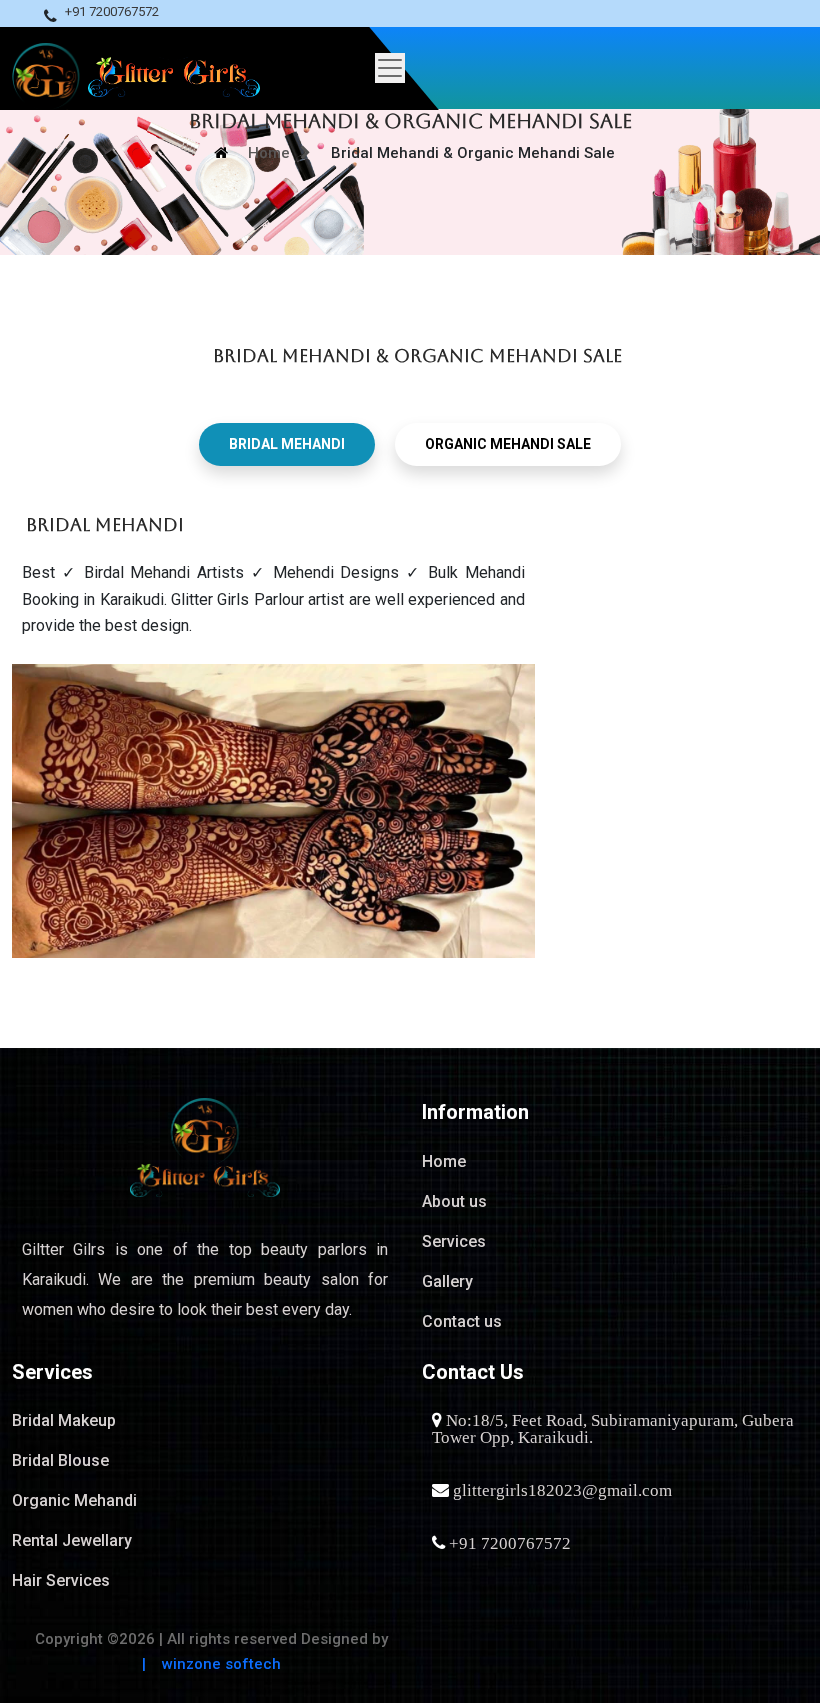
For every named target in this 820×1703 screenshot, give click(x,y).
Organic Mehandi (74, 1500)
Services (454, 1241)
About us (454, 1201)
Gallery (447, 1281)
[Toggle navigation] (289, 68)
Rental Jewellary (72, 1540)
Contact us (462, 1321)
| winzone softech (211, 1664)
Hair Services (61, 1580)
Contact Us (473, 1372)
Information (475, 1112)
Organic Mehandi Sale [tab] (508, 444)
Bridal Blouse (60, 1460)
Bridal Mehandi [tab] (287, 444)
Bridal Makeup (64, 1420)
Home (269, 153)
